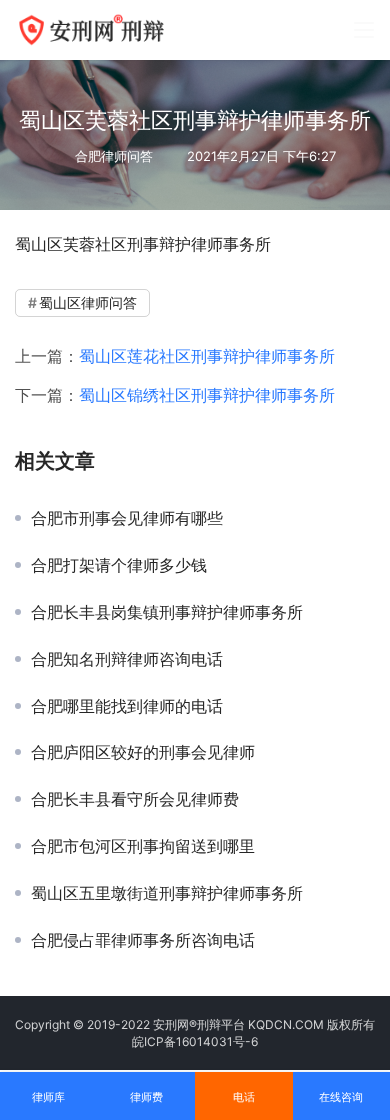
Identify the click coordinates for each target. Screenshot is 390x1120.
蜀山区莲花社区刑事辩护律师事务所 (207, 356)
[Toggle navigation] (364, 30)
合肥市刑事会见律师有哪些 (127, 518)
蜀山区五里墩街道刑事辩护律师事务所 (167, 893)
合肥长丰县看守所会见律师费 (135, 799)
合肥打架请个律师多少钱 (119, 565)
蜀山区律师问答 (88, 302)
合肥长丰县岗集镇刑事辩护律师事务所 (167, 612)
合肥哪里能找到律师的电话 (127, 706)
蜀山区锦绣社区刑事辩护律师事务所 (207, 395)
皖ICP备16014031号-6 (195, 1041)
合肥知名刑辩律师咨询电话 (127, 659)
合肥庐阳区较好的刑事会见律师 (143, 752)
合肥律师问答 (114, 156)
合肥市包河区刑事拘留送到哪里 (143, 846)
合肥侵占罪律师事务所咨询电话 (143, 940)
